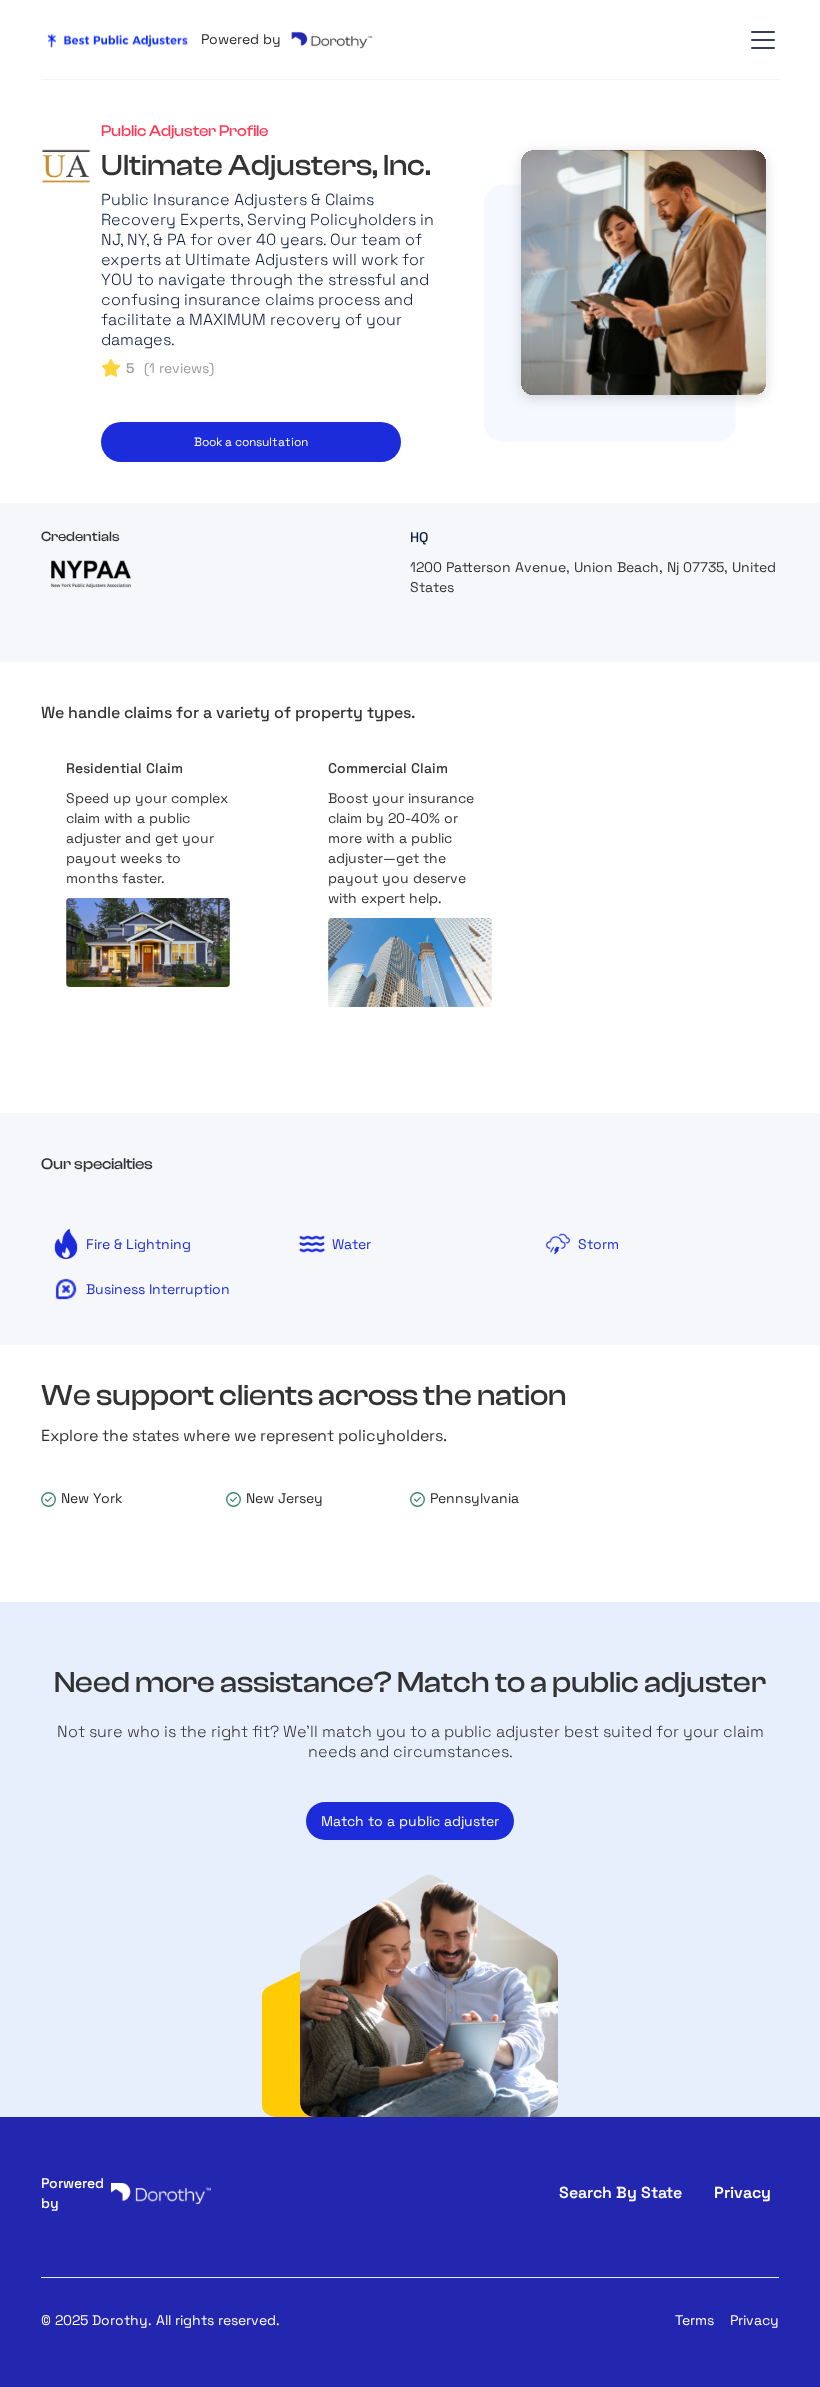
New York (92, 1498)
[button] (759, 40)
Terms (694, 2320)
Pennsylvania (474, 1498)
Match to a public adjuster (410, 1821)
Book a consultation (251, 442)
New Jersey (284, 1498)
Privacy (754, 2320)
